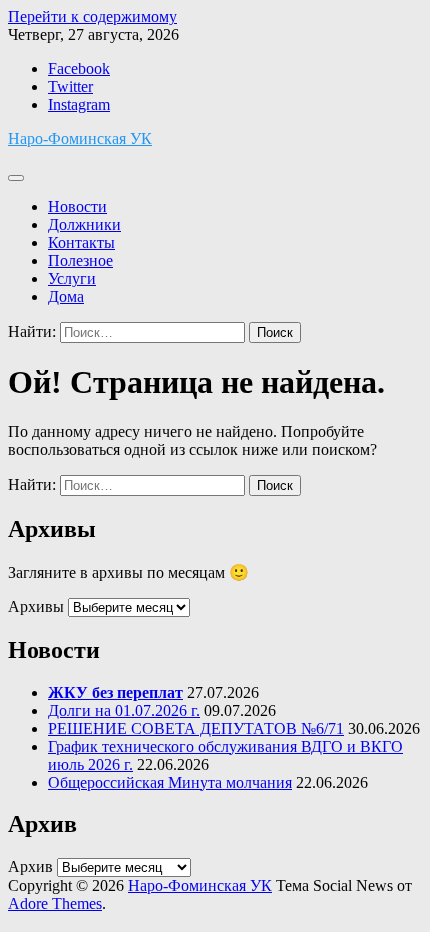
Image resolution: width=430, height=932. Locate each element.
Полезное (80, 260)
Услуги (72, 278)
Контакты (81, 242)
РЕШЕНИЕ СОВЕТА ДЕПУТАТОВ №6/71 (196, 728)
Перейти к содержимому (92, 16)
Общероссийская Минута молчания (170, 782)
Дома (66, 296)
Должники (84, 224)
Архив (30, 866)
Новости (77, 206)
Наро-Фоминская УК (80, 138)
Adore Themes (55, 903)
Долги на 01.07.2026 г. (124, 710)
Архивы (36, 606)
